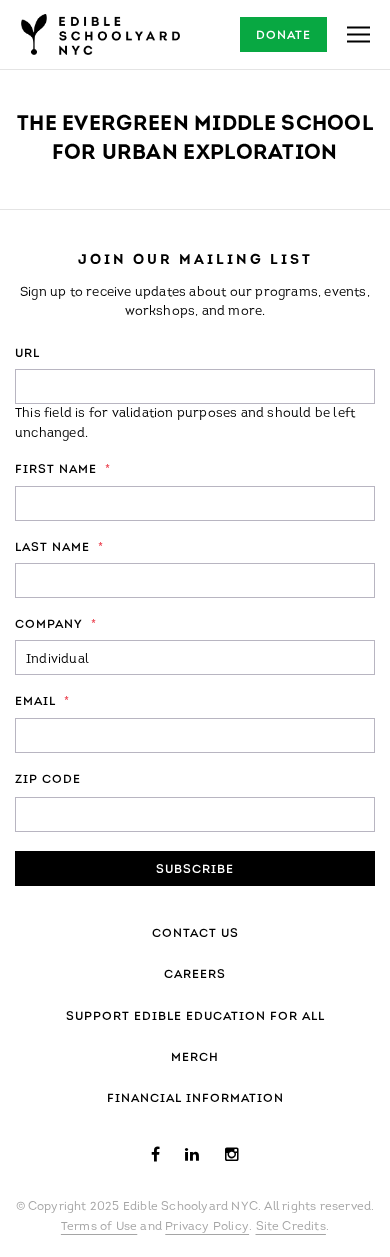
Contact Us (195, 934)
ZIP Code (48, 780)
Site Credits (291, 1227)
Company (56, 625)
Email (42, 702)
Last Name (59, 548)
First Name (63, 470)
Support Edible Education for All (195, 1017)
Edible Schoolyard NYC (100, 34)
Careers (195, 975)
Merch (195, 1058)
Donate (283, 36)
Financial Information (195, 1099)
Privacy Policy (207, 1227)
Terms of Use (99, 1227)
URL (27, 354)
